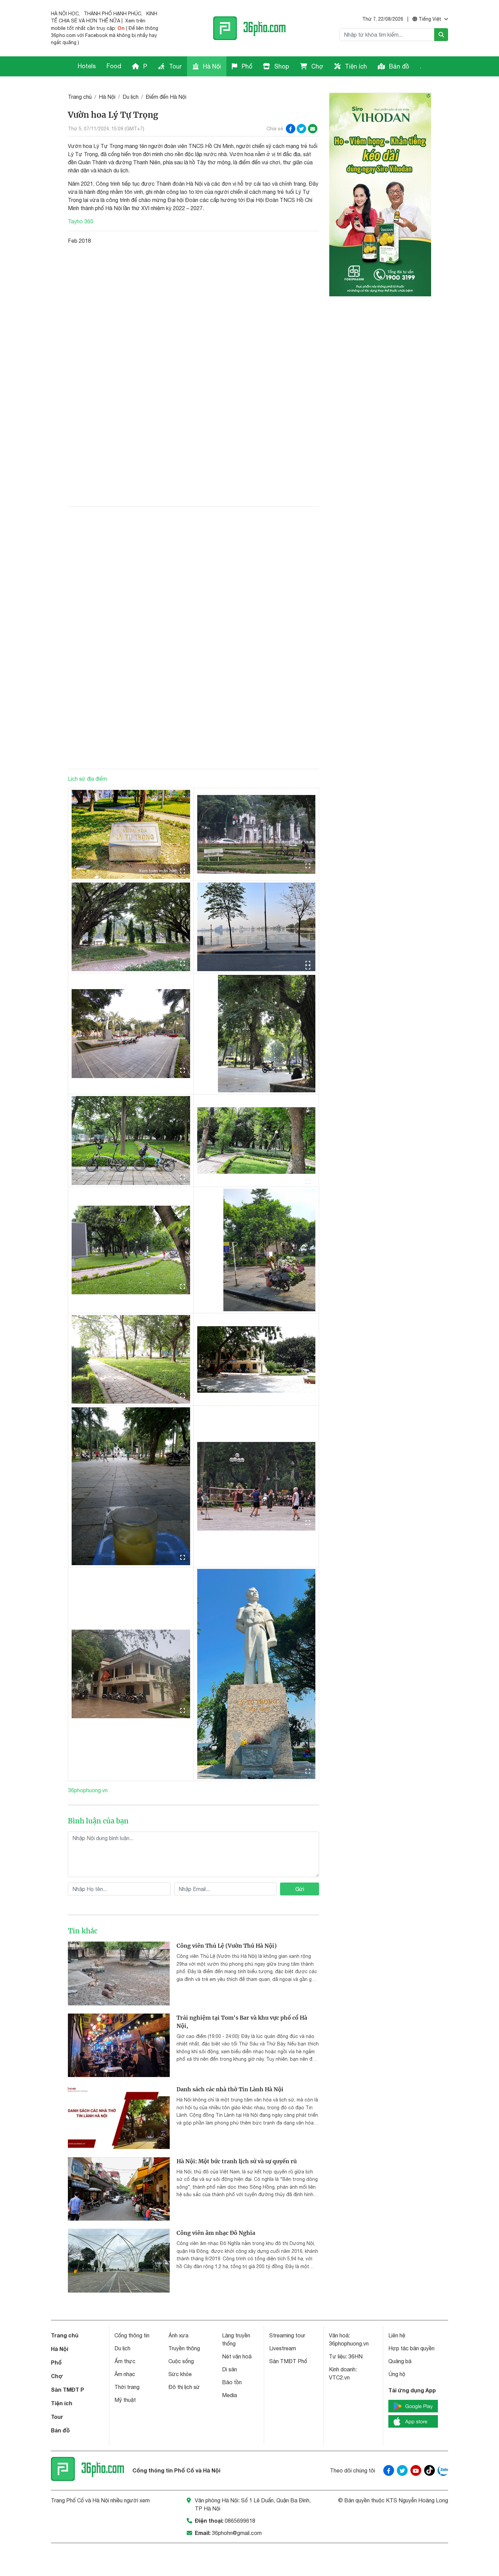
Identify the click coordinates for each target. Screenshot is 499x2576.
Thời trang (127, 2387)
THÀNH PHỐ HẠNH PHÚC (113, 14)
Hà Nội (211, 66)
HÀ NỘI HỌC (65, 14)
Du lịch (131, 97)
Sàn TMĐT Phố (288, 2361)
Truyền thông (184, 2348)
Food (114, 66)
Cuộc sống (181, 2361)
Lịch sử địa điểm (87, 779)
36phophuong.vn (88, 1790)
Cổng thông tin (132, 2335)
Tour (174, 66)
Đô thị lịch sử (184, 2387)
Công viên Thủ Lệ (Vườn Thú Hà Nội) (227, 1946)
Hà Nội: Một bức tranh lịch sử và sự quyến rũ (237, 2161)
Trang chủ (80, 97)
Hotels (87, 66)
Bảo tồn (232, 2382)
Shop (281, 66)
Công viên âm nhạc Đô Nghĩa (216, 2233)
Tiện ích (355, 66)
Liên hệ (397, 2335)
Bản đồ (398, 66)
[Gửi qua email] (313, 129)
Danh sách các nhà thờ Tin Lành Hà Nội (230, 2089)
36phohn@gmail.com (237, 2533)
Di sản (229, 2369)
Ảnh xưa (178, 2335)
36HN (355, 2356)
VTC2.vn (339, 2377)
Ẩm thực (125, 2361)
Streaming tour (287, 2335)
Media (229, 2395)
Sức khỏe (180, 2374)
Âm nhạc (125, 2374)
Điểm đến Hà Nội (166, 97)
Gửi (300, 1889)
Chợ (317, 66)
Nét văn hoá (237, 2356)
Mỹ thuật (125, 2400)
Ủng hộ (397, 2374)
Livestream (283, 2348)
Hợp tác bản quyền (411, 2348)
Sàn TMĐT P (68, 2389)
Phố (246, 66)
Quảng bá (400, 2361)
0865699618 (240, 2521)
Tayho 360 (81, 221)
